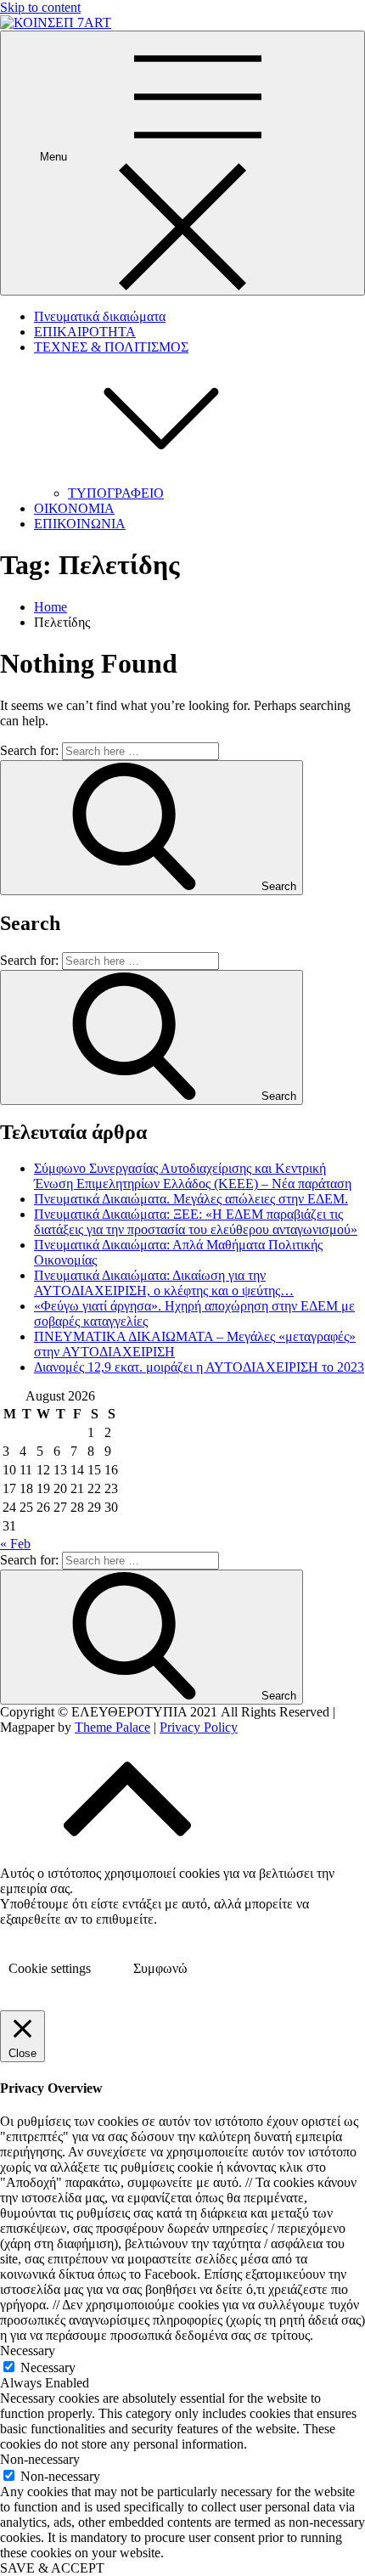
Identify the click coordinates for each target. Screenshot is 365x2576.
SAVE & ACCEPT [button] (52, 2568)
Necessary (48, 2367)
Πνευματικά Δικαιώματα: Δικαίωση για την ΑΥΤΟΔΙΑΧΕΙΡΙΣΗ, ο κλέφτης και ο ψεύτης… (164, 1283)
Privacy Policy (199, 1727)
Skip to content (40, 7)
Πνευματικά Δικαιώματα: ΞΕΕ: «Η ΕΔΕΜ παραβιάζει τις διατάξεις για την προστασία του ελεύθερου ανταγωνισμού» (196, 1222)
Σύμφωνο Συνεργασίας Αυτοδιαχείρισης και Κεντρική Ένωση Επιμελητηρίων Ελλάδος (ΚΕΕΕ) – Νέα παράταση (193, 1176)
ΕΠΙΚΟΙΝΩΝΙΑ (80, 524)
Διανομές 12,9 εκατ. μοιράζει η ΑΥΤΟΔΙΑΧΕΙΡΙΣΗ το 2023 (199, 1367)
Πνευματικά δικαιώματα (100, 316)
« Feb (15, 1544)
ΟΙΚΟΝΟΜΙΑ (74, 508)
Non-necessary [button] (40, 2459)
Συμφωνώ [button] (160, 1968)
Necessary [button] (28, 2351)
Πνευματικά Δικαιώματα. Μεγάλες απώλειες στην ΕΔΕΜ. (191, 1199)
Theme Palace (112, 1727)
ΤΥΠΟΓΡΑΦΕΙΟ (116, 493)
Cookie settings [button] (50, 1968)
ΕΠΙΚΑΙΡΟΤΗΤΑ (85, 332)
